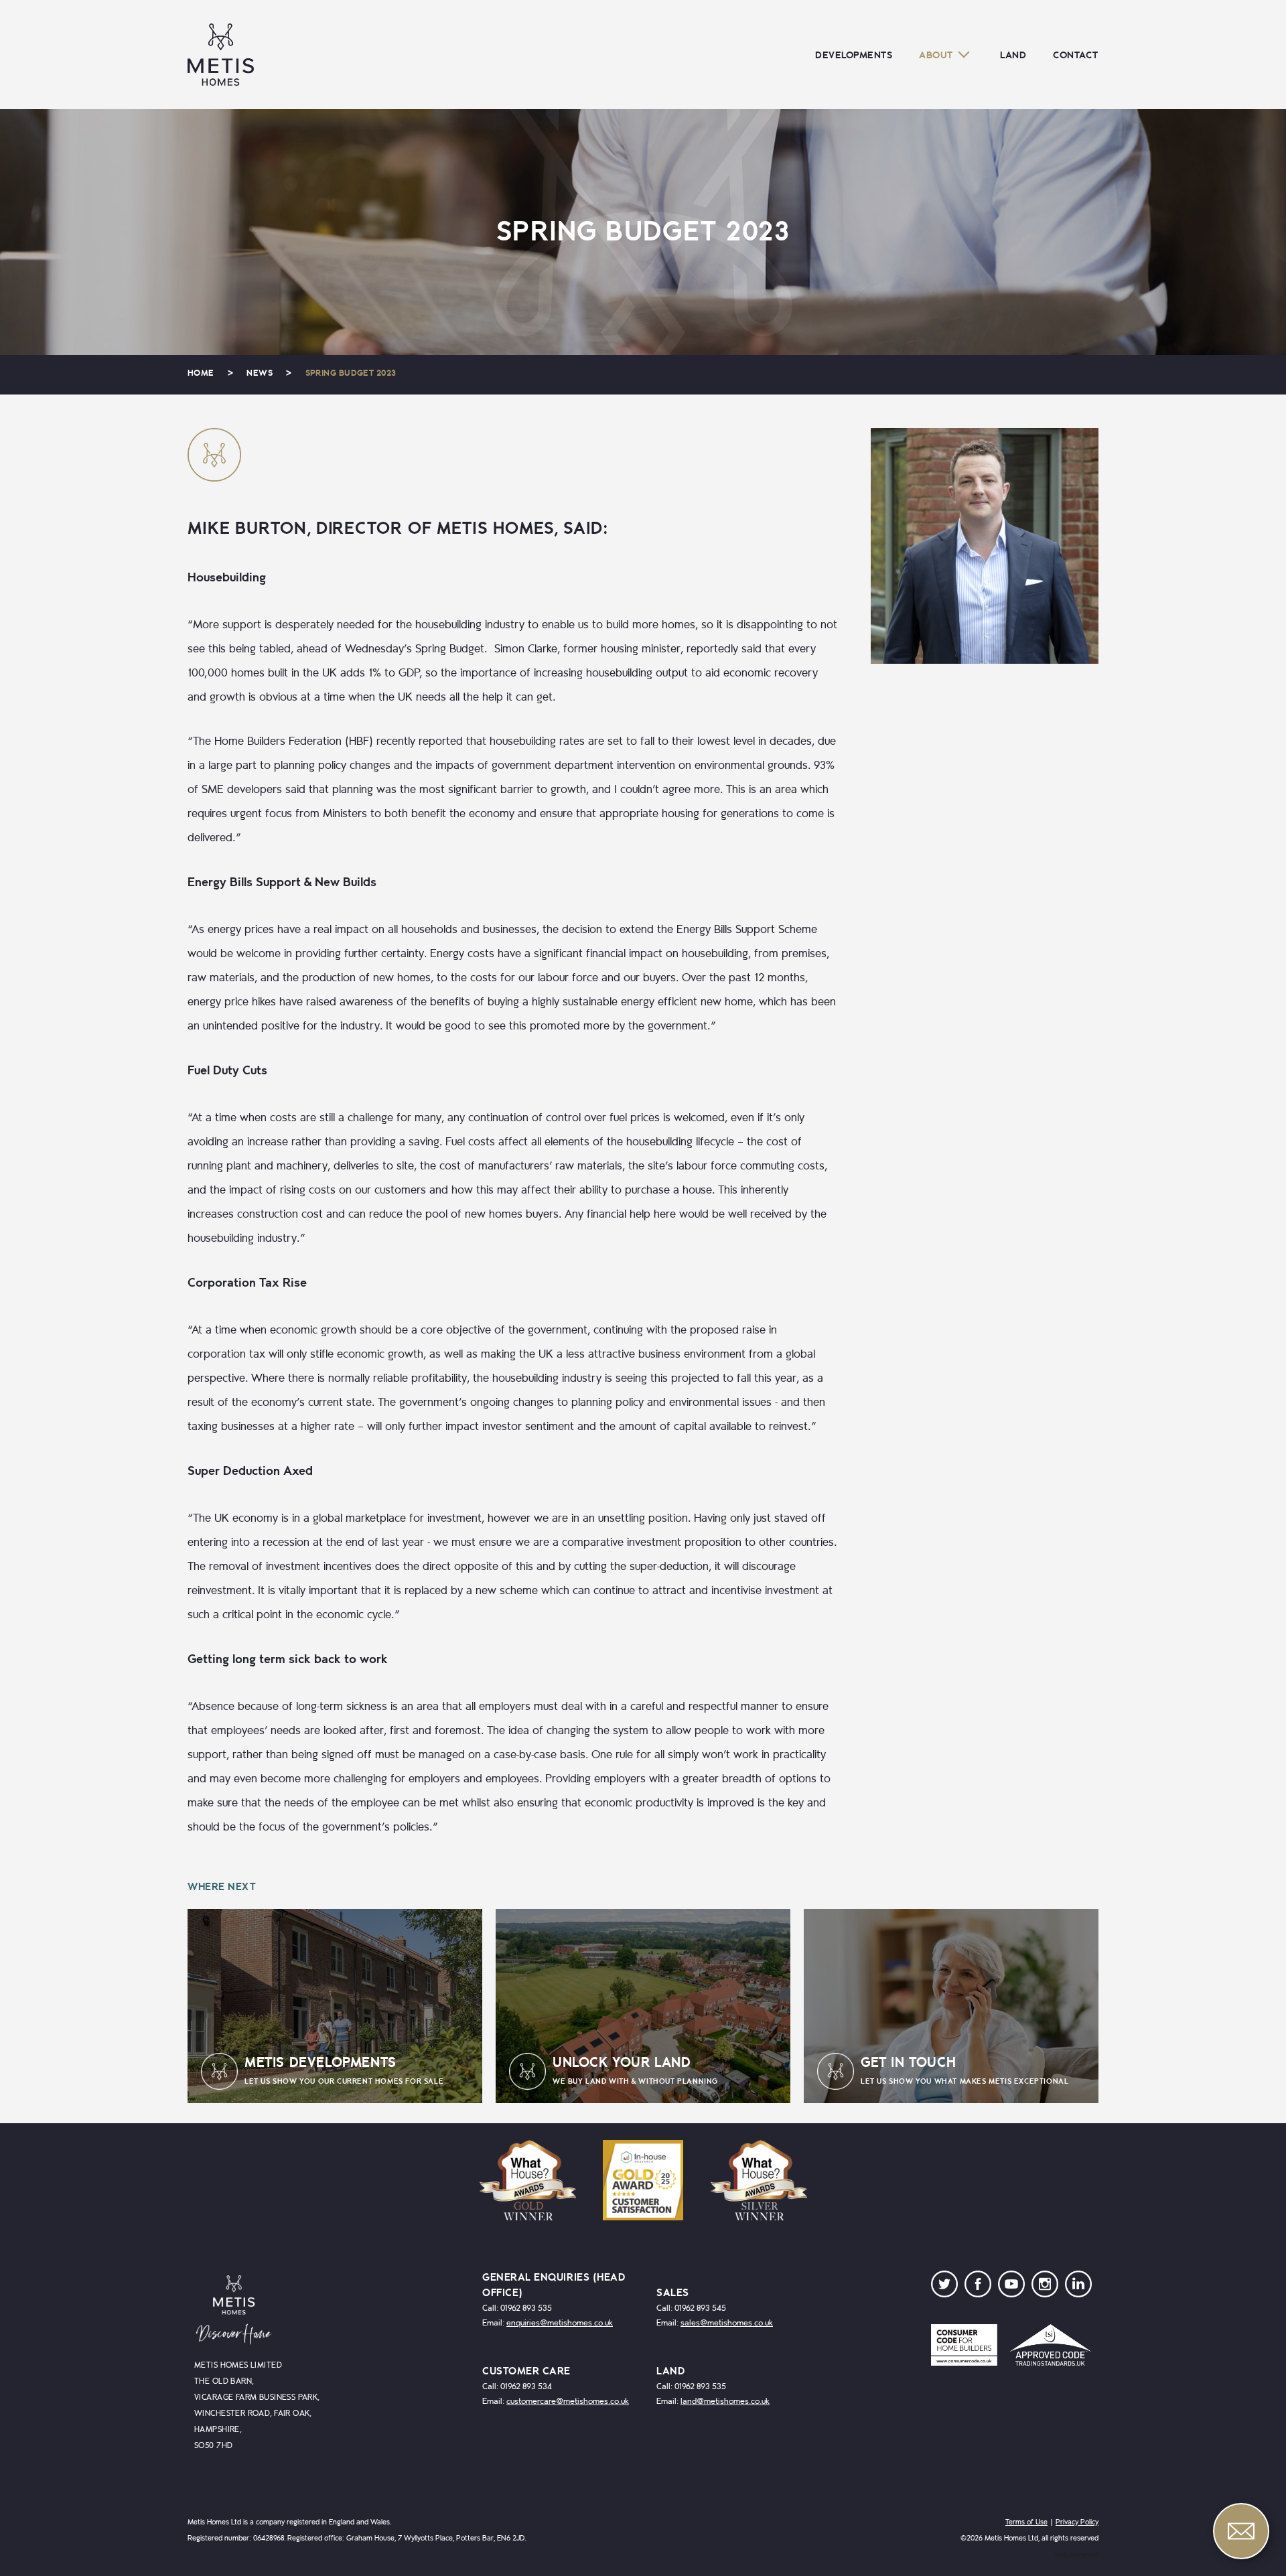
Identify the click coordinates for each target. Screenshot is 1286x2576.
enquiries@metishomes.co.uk (560, 2323)
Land (1013, 55)
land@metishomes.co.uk (725, 2402)
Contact (1076, 55)
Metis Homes (221, 55)
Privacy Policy (1077, 2522)
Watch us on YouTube (1011, 2287)
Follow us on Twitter (944, 2287)
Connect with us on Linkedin (1078, 2287)
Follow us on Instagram (1045, 2287)
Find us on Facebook (978, 2287)
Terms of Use (1026, 2522)
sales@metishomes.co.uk (727, 2323)
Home (201, 373)
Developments (854, 55)
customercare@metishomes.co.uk (568, 2402)
